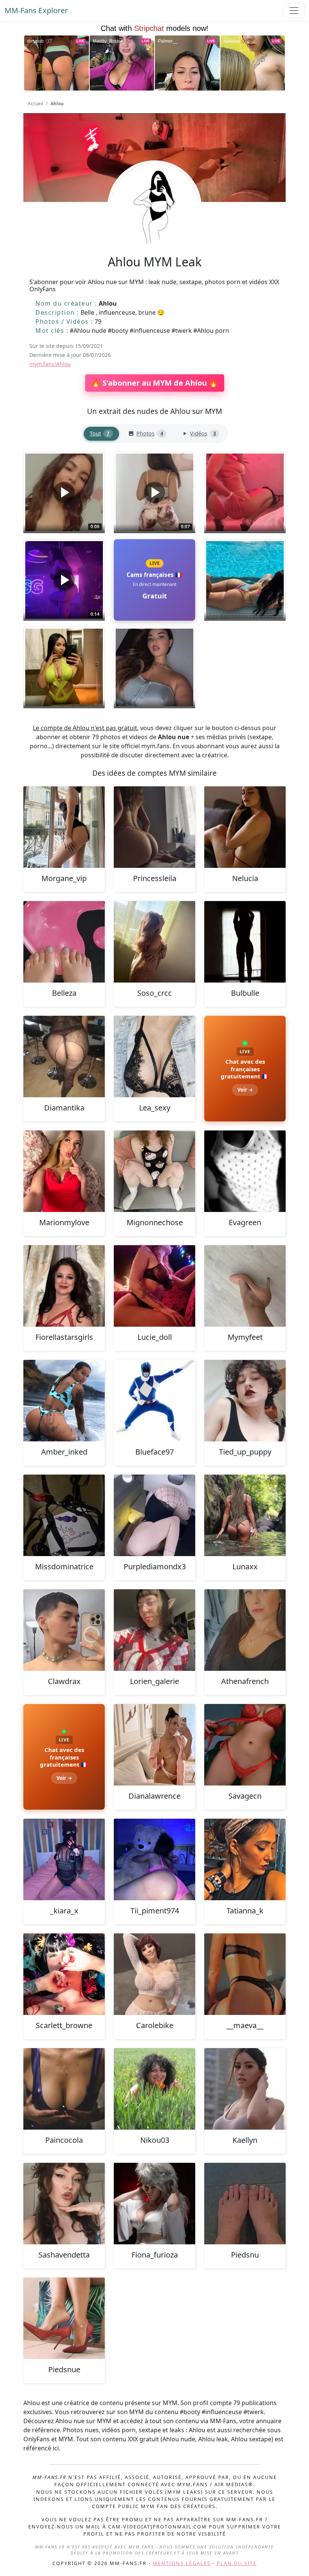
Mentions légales (182, 2563)
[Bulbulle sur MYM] (245, 942)
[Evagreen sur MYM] (245, 1171)
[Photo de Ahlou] (245, 492)
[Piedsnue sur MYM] (64, 2318)
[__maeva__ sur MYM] (245, 1974)
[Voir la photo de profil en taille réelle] (154, 228)
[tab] (101, 434)
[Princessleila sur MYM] (154, 827)
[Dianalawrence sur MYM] (154, 1745)
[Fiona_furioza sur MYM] (154, 2204)
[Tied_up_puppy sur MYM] (245, 1401)
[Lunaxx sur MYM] (245, 1515)
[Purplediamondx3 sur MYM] (154, 1515)
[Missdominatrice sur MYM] (64, 1515)
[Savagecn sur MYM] (245, 1745)
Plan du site (237, 2563)
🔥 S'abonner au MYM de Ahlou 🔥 (155, 383)
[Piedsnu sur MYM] (245, 2204)
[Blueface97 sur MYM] (154, 1401)
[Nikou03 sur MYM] (154, 2089)
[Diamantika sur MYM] (64, 1057)
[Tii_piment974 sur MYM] (154, 1859)
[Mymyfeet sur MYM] (245, 1286)
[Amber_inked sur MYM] (64, 1401)
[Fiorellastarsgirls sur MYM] (64, 1286)
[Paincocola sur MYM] (64, 2089)
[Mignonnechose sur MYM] (154, 1171)
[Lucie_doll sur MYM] (154, 1286)
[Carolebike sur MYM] (154, 1974)
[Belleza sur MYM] (64, 942)
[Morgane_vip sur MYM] (64, 827)
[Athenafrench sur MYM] (245, 1630)
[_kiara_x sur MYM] (64, 1859)
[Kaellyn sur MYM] (245, 2089)
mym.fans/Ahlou (50, 364)
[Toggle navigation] (294, 11)
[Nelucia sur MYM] (245, 827)
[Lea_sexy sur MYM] (154, 1057)
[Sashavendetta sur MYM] (64, 2204)
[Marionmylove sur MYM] (64, 1171)
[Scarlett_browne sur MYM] (64, 1974)
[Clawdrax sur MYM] (64, 1630)
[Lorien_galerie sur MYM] (154, 1630)
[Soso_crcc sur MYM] (154, 942)
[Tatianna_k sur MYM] (245, 1859)
